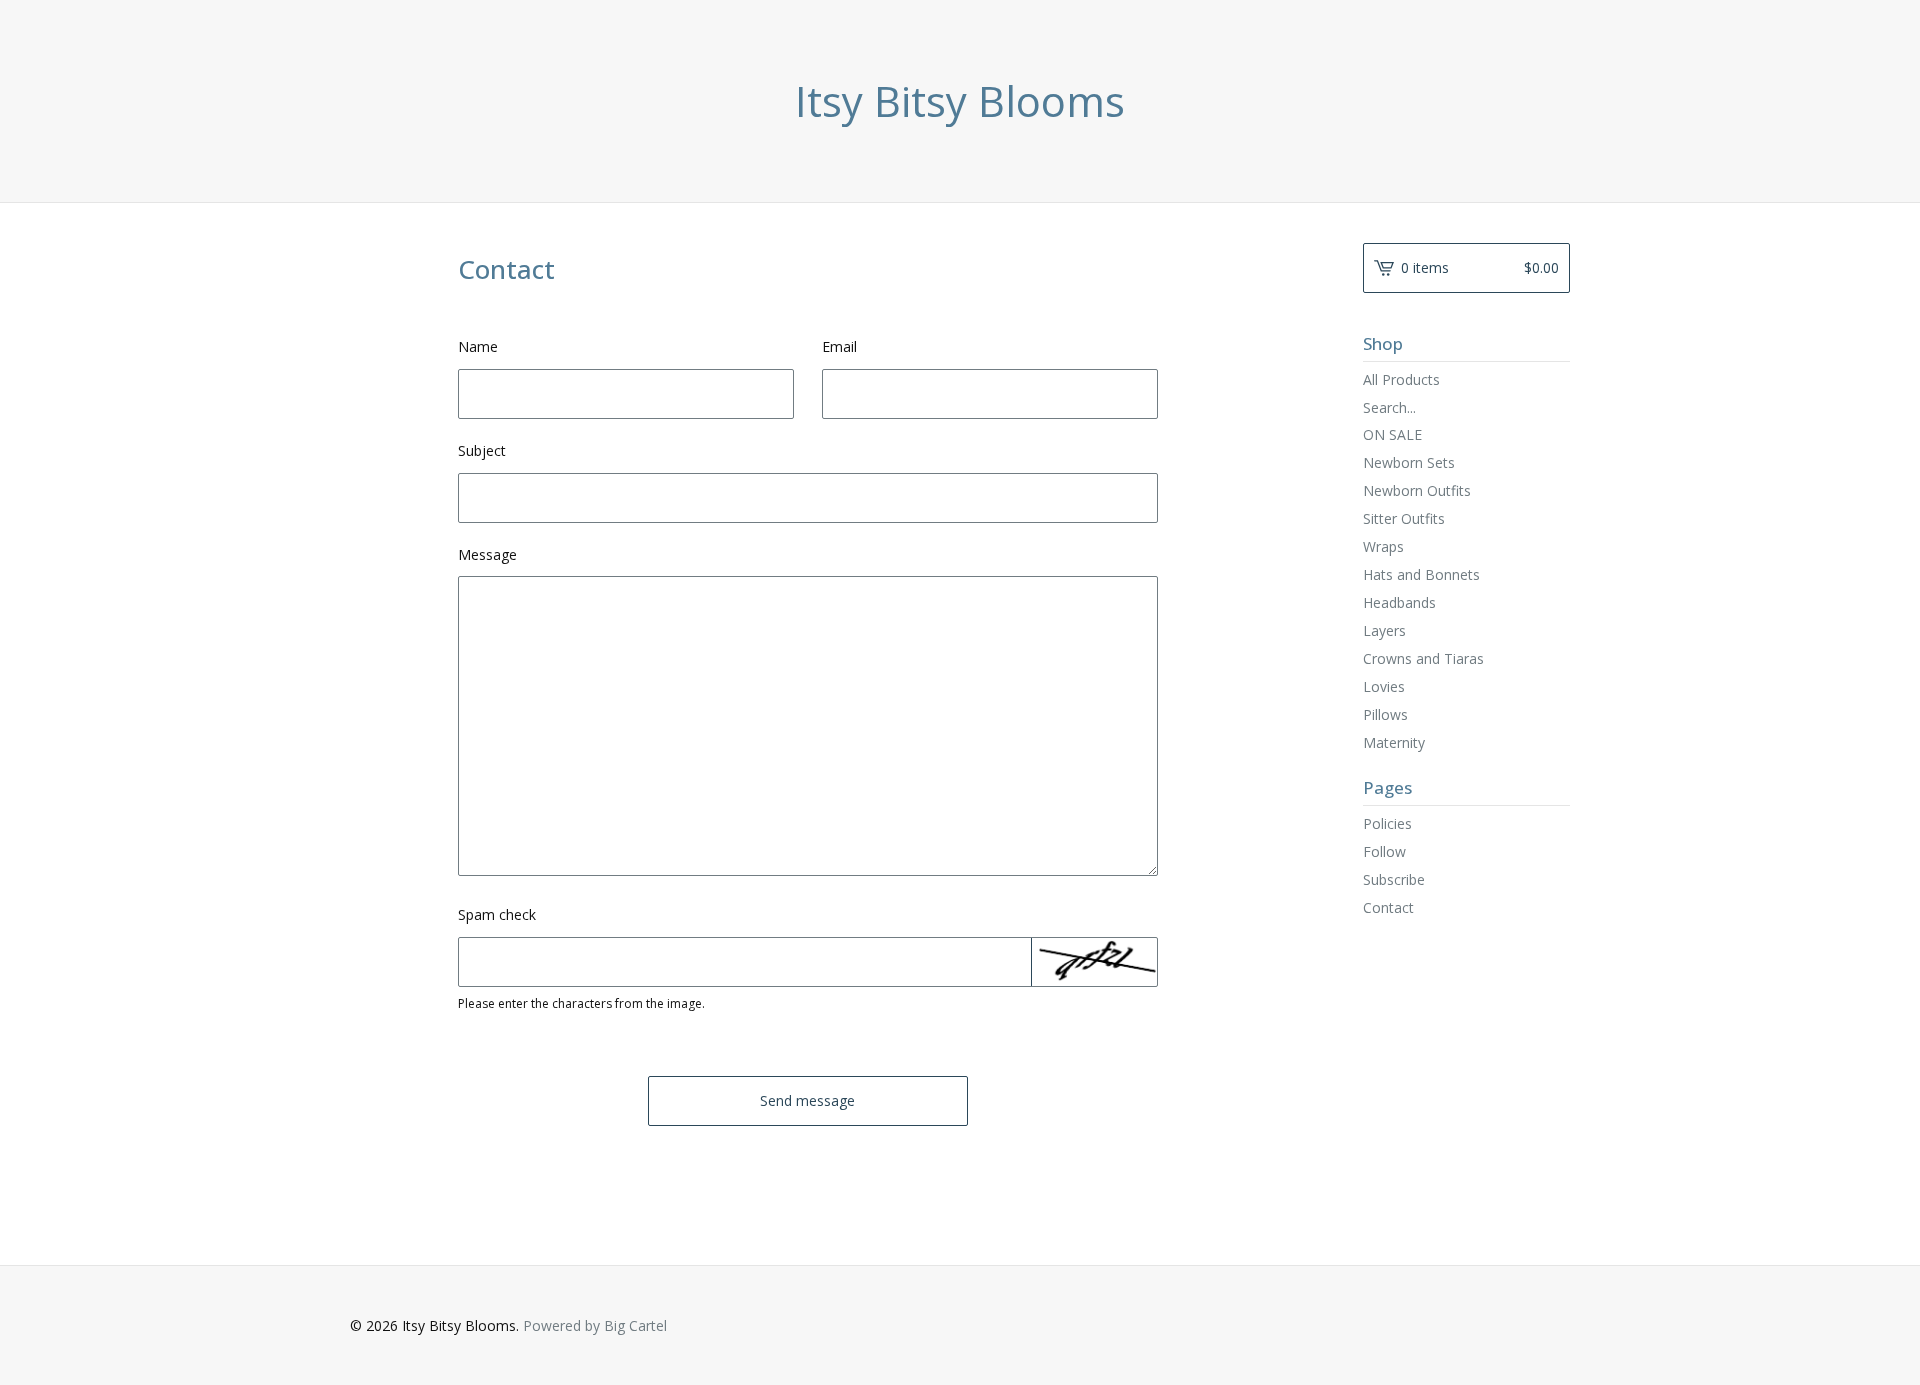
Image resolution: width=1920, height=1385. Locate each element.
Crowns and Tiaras (1423, 658)
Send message (807, 1100)
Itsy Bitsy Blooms (960, 101)
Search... (1389, 408)
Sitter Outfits (1404, 518)
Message (487, 554)
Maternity (1394, 742)
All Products (1401, 379)
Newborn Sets (1409, 462)
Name (478, 346)
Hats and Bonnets (1421, 574)
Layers (1384, 630)
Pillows (1385, 714)
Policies (1387, 823)
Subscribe (1394, 879)
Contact (1388, 907)
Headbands (1399, 602)
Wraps (1383, 546)
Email (839, 346)
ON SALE (1392, 434)
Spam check (497, 914)
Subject (482, 450)
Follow (1384, 851)
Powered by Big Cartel (595, 1325)
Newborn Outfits (1417, 490)
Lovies (1384, 686)
